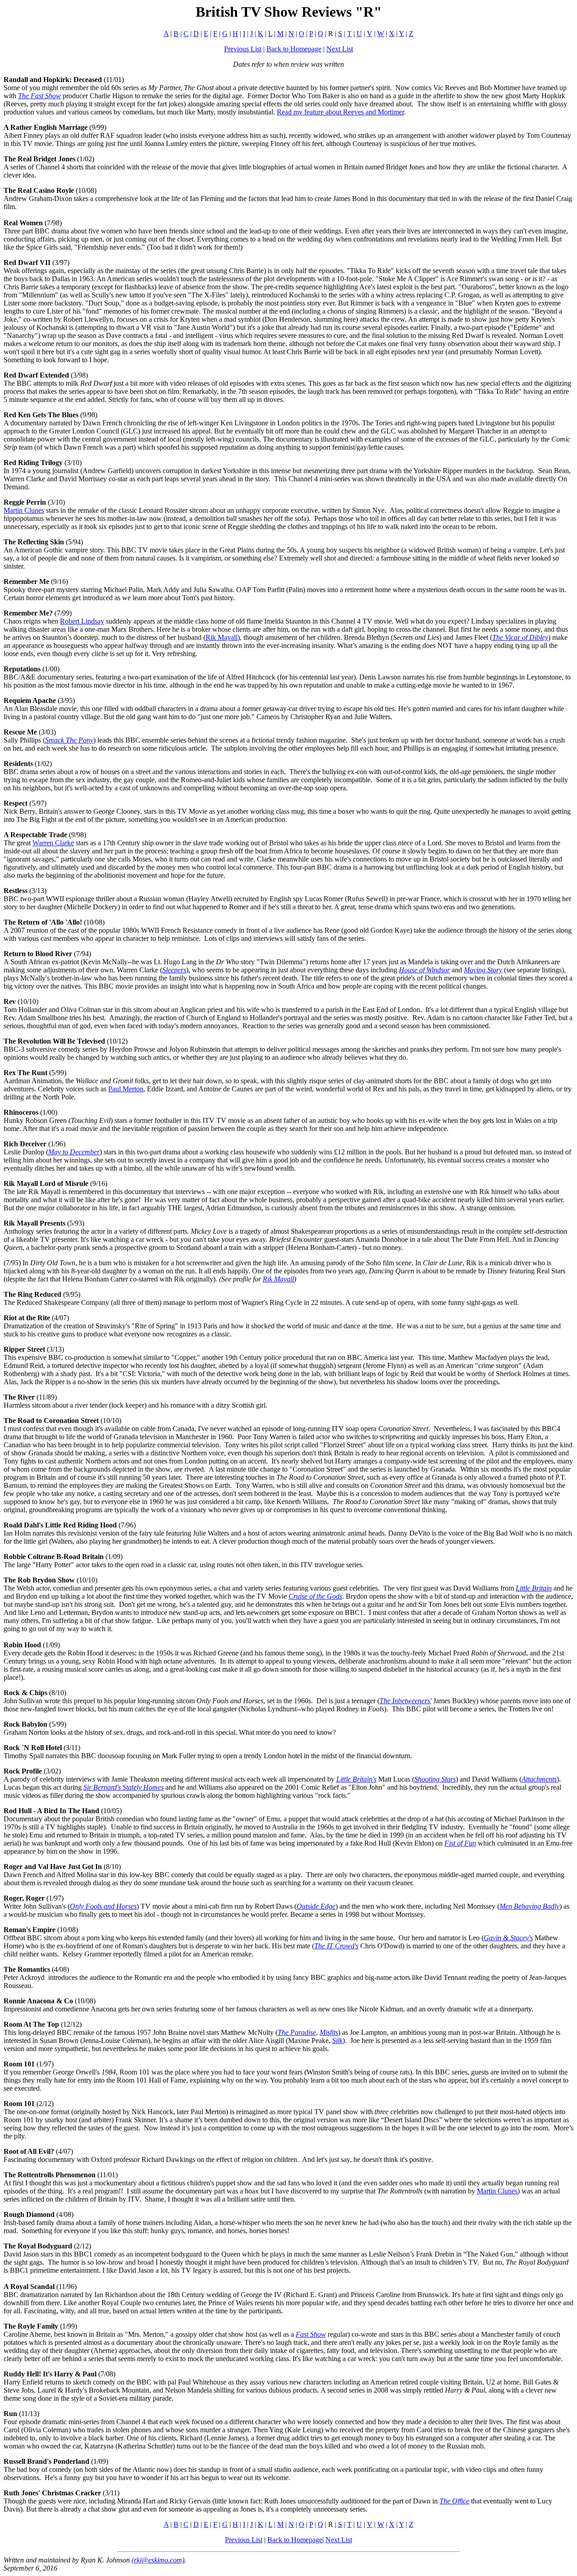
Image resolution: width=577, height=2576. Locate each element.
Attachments (539, 1779)
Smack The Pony (69, 740)
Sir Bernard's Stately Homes (124, 1787)
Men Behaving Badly (529, 1906)
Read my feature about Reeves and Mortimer (340, 112)
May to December (74, 1152)
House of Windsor (424, 970)
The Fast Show (39, 96)
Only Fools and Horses (103, 1906)
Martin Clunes (24, 510)
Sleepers (174, 970)
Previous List (243, 49)
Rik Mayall (222, 637)
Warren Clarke (53, 843)
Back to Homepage (294, 49)
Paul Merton (126, 1089)
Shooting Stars (435, 1779)
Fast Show (311, 2334)
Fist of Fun (460, 1843)
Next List (340, 49)
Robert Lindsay (82, 621)
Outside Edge (316, 1906)
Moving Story (483, 970)
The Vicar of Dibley (520, 637)
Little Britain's (356, 1779)
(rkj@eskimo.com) (158, 2560)
